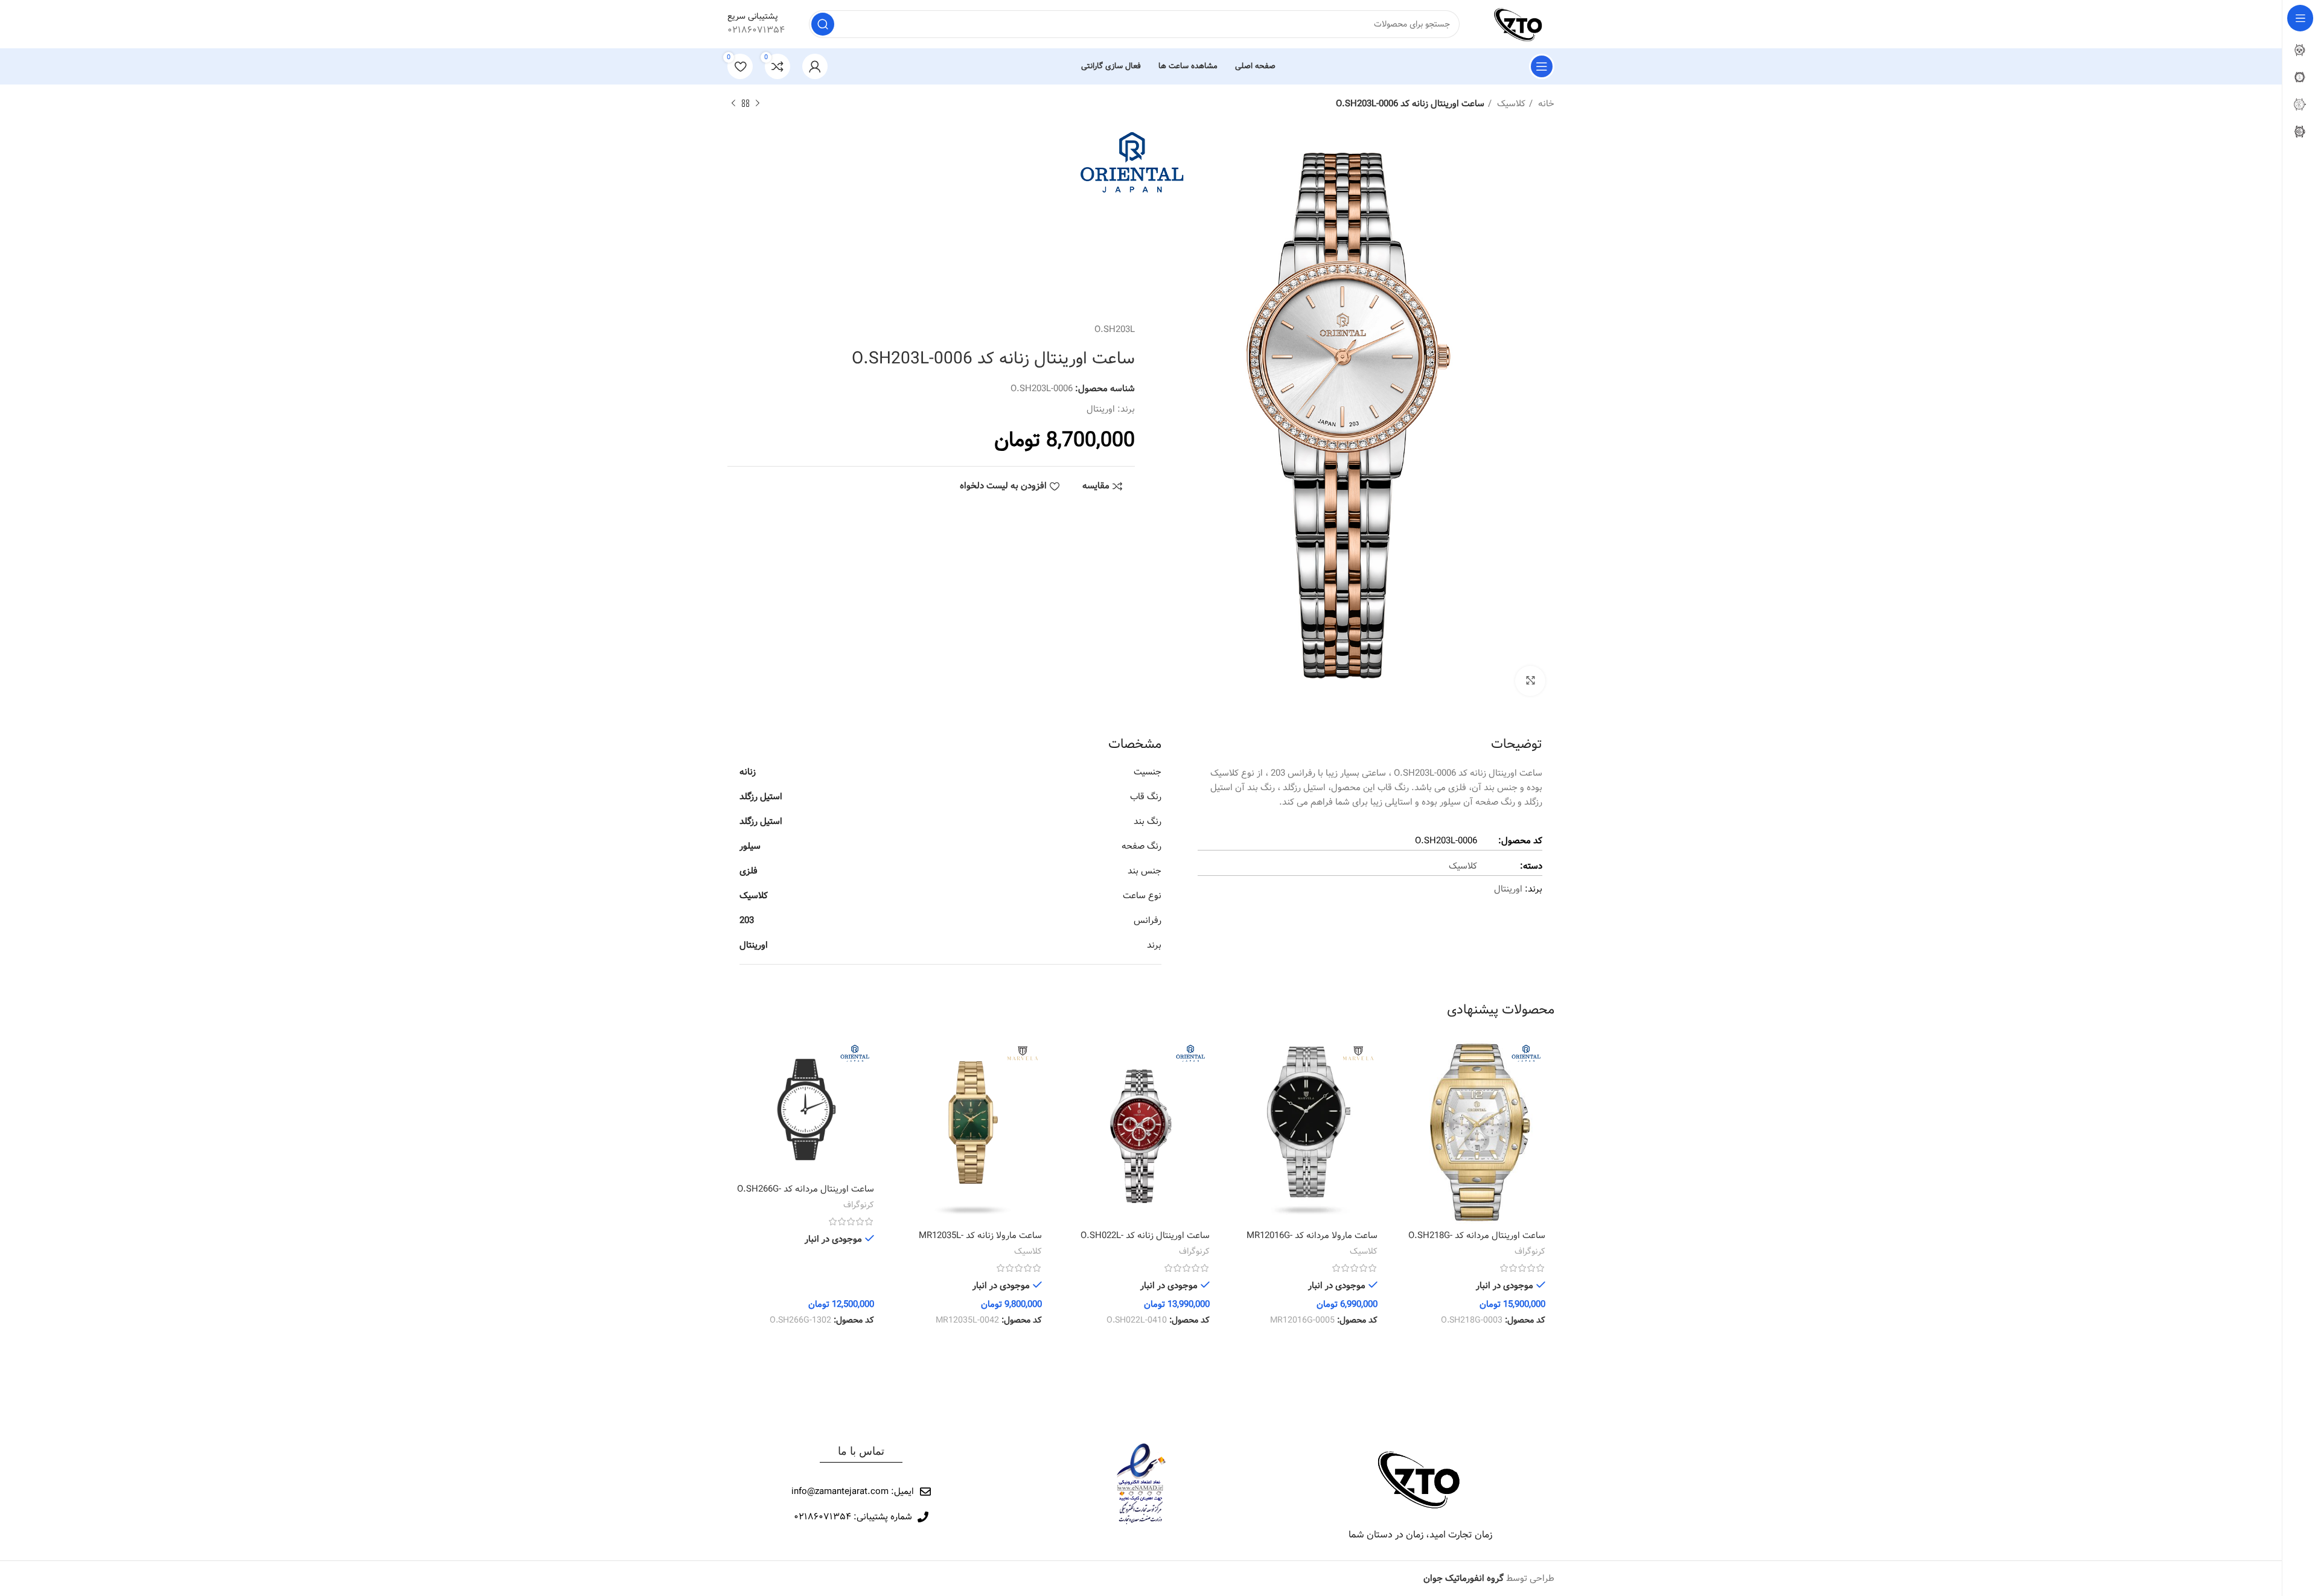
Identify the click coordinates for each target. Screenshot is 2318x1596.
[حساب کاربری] (815, 66)
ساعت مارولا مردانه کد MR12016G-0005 (1312, 1242)
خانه (1545, 104)
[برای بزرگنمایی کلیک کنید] (1530, 681)
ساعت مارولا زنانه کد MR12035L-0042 (980, 1242)
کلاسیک (1510, 104)
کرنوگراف (1530, 1252)
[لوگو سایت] (1519, 24)
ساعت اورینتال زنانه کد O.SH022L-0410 (1145, 1242)
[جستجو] (823, 24)
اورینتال (1101, 409)
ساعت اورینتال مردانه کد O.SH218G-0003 (1477, 1242)
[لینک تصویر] (1420, 1479)
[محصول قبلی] (758, 104)
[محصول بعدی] (733, 104)
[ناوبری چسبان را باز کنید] (1542, 66)
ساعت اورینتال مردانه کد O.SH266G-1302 (806, 1195)
